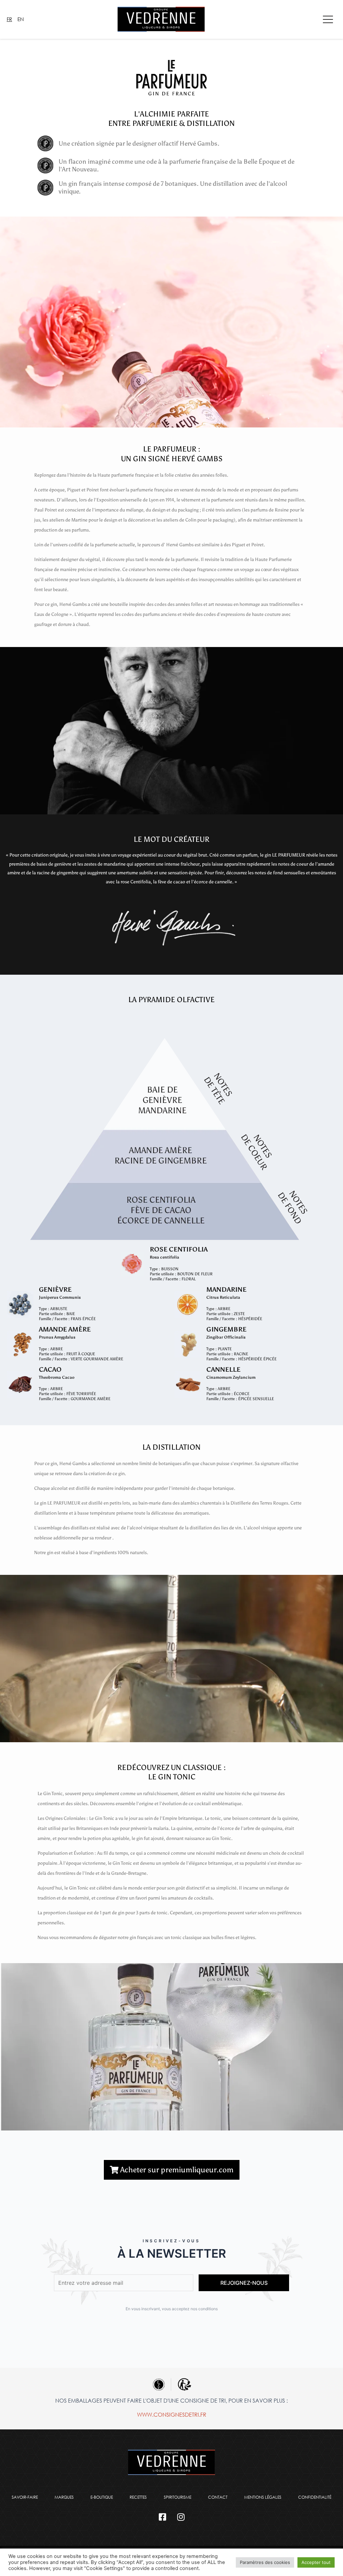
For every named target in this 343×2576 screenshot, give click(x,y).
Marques (64, 2497)
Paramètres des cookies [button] (265, 2562)
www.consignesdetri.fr (172, 2414)
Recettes (138, 2497)
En (21, 19)
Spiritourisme (178, 2497)
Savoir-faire (25, 2497)
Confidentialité (315, 2497)
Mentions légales (263, 2497)
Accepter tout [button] (316, 2562)
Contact (218, 2497)
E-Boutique (102, 2497)
